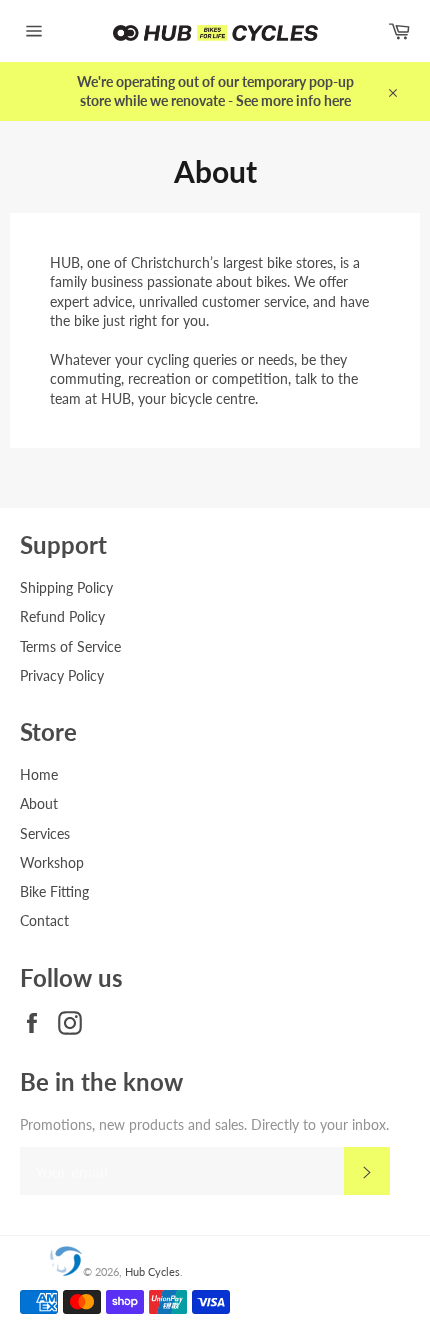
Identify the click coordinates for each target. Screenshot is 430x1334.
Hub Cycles (152, 1271)
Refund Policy (62, 616)
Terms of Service (70, 646)
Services (45, 833)
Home (39, 774)
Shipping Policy (66, 587)
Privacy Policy (62, 675)
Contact (44, 920)
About (39, 803)
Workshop (52, 862)
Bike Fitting (54, 891)
